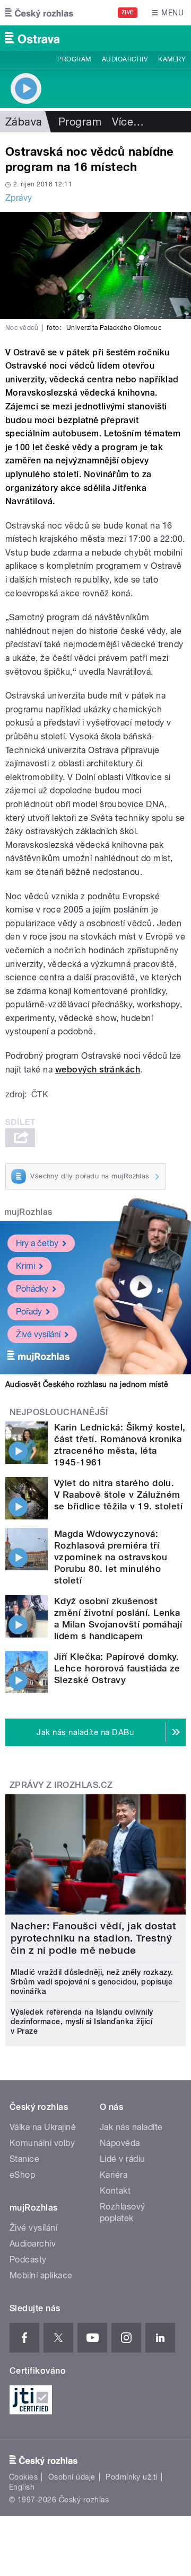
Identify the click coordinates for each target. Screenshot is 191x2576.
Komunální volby (42, 2143)
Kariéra (114, 2175)
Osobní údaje (72, 2477)
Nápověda (120, 2143)
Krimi (25, 1266)
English (22, 2487)
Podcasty (28, 2260)
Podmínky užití (132, 2477)
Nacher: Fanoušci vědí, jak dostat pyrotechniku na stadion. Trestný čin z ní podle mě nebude (93, 1938)
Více (128, 122)
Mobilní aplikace (41, 2275)
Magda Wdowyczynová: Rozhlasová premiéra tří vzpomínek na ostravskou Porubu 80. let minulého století (111, 1557)
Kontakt (115, 2191)
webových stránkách (98, 1070)
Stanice (24, 2159)
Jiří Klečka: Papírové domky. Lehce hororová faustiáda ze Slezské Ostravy (117, 1668)
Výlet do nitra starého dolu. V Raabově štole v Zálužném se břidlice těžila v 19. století (118, 1495)
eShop (22, 2175)
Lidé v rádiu (123, 2159)
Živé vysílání (38, 1334)
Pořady (29, 1312)
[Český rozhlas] (39, 13)
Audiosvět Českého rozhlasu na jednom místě (87, 1384)
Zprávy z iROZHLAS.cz (61, 1785)
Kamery (172, 59)
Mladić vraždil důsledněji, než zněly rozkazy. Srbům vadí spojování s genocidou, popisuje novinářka (92, 1982)
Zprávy (19, 198)
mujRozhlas (28, 1212)
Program (74, 59)
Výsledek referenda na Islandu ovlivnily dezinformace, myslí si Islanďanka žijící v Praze (82, 2022)
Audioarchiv (125, 59)
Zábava (24, 122)
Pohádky (32, 1289)
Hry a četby (37, 1243)
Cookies (23, 2477)
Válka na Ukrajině (43, 2127)
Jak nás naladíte (131, 2127)
